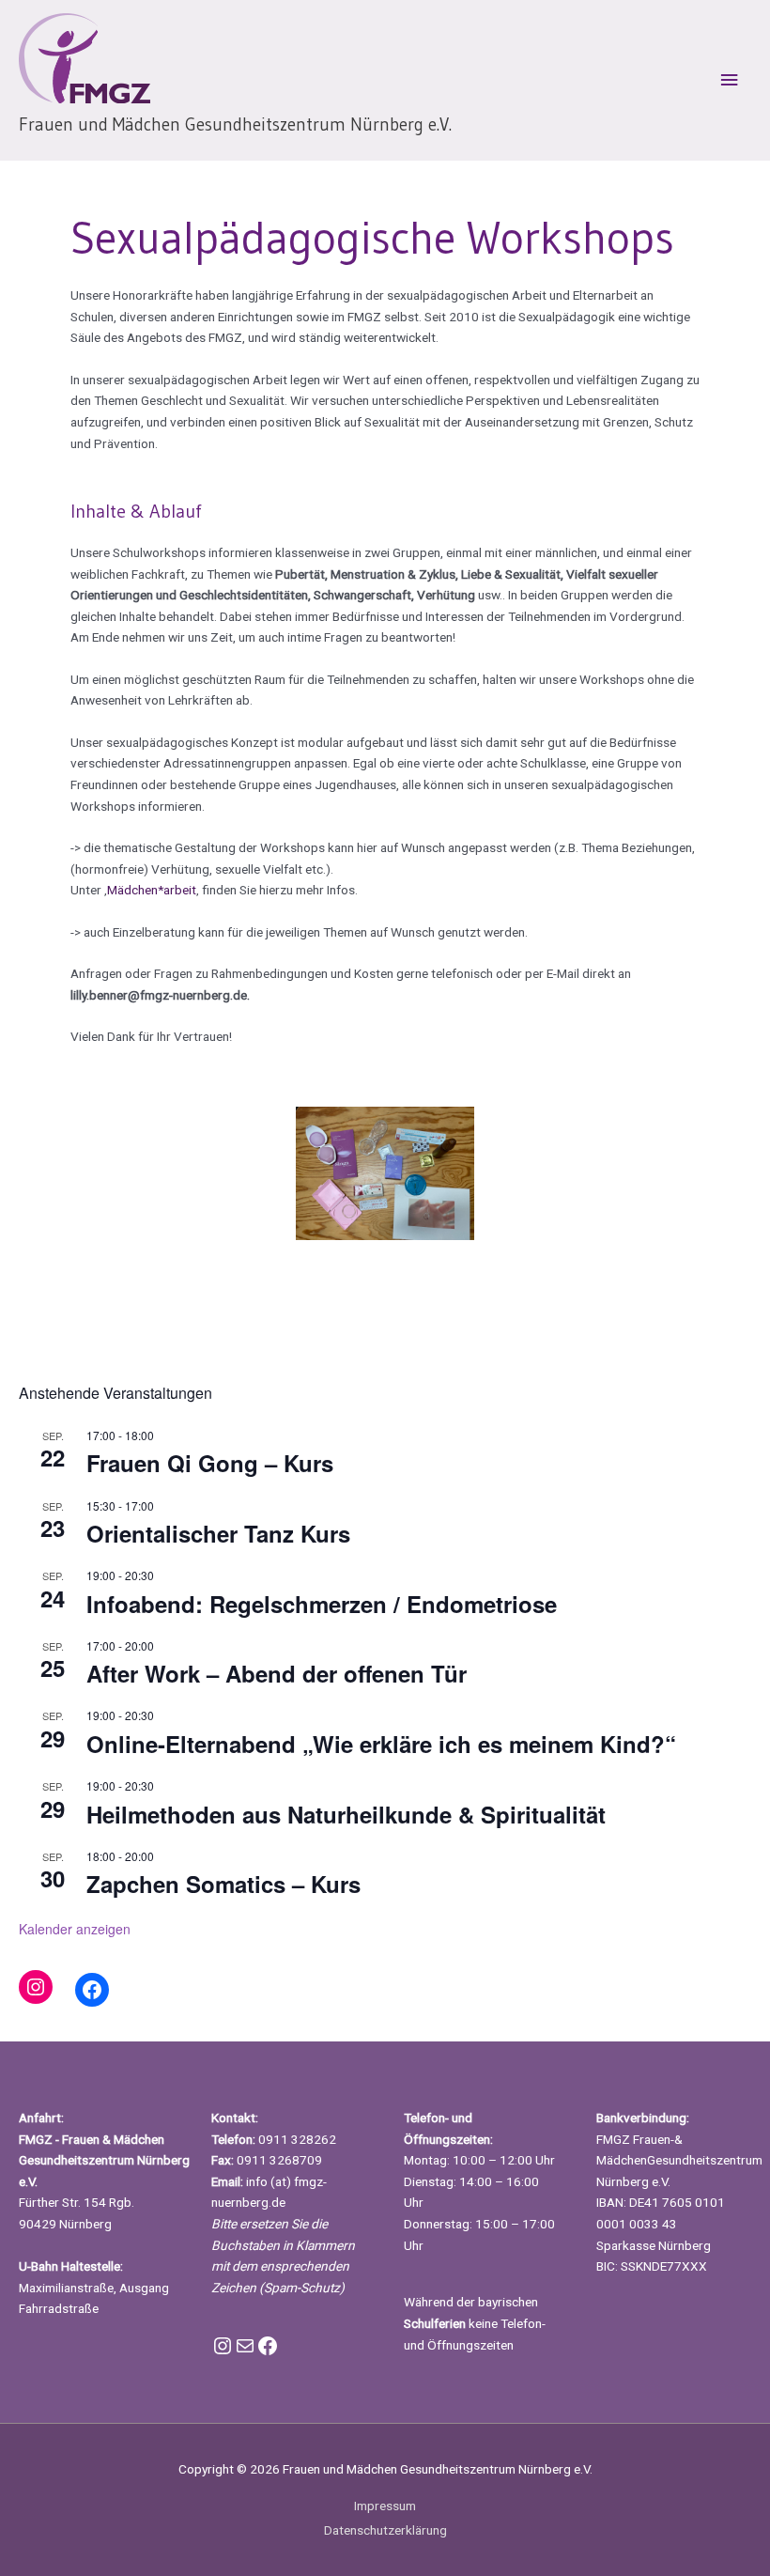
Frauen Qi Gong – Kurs (210, 1463)
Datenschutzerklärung (385, 2530)
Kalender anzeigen (75, 1929)
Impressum (385, 2506)
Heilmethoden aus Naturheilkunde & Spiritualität (346, 1814)
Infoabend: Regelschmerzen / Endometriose (322, 1604)
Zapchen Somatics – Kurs (223, 1884)
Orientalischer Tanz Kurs (218, 1533)
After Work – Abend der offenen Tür (277, 1673)
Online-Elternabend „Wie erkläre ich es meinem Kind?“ (381, 1744)
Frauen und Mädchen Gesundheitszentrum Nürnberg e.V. (235, 124)
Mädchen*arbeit (152, 890)
